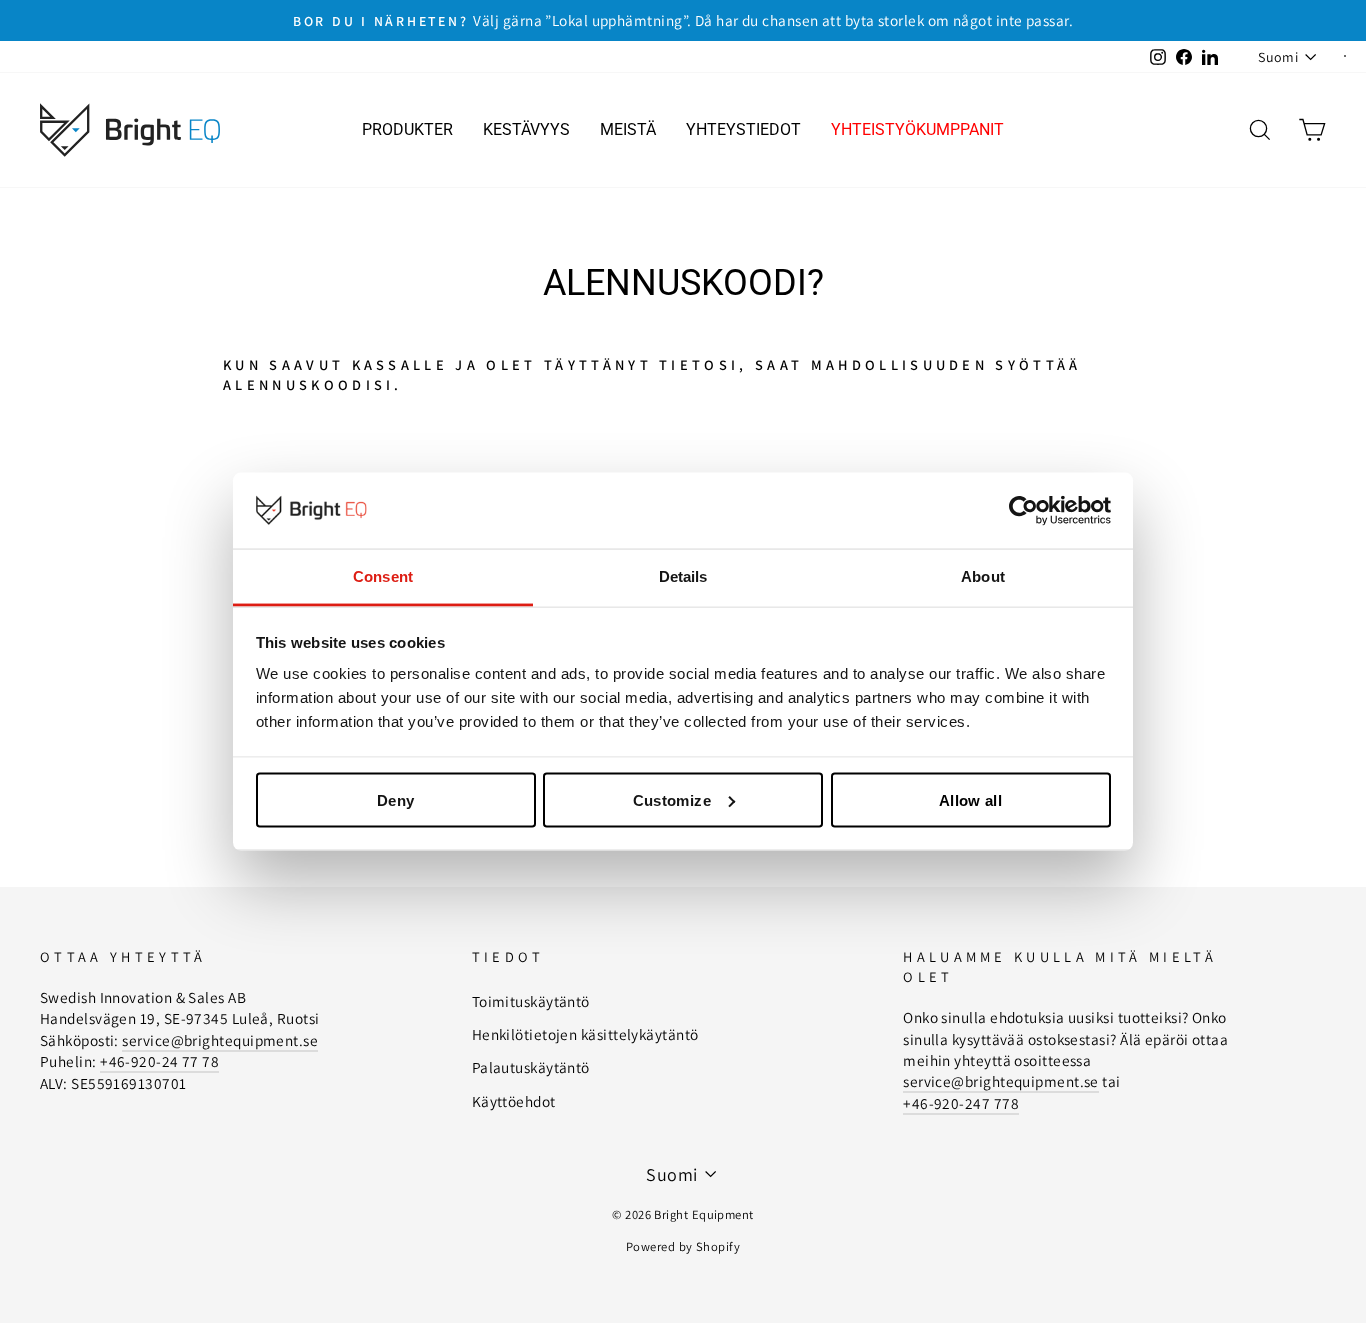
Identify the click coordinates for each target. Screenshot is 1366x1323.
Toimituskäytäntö (531, 1001)
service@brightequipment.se (220, 1040)
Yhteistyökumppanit (917, 129)
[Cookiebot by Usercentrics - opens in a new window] (1023, 511)
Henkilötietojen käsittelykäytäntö (585, 1034)
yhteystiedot (743, 129)
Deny (396, 799)
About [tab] (983, 576)
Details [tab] (683, 576)
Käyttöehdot (514, 1101)
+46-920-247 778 (961, 1103)
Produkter (407, 129)
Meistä (628, 129)
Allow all (970, 799)
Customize (672, 799)
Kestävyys (526, 129)
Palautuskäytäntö (531, 1067)
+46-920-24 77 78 (159, 1061)
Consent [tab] (383, 576)
